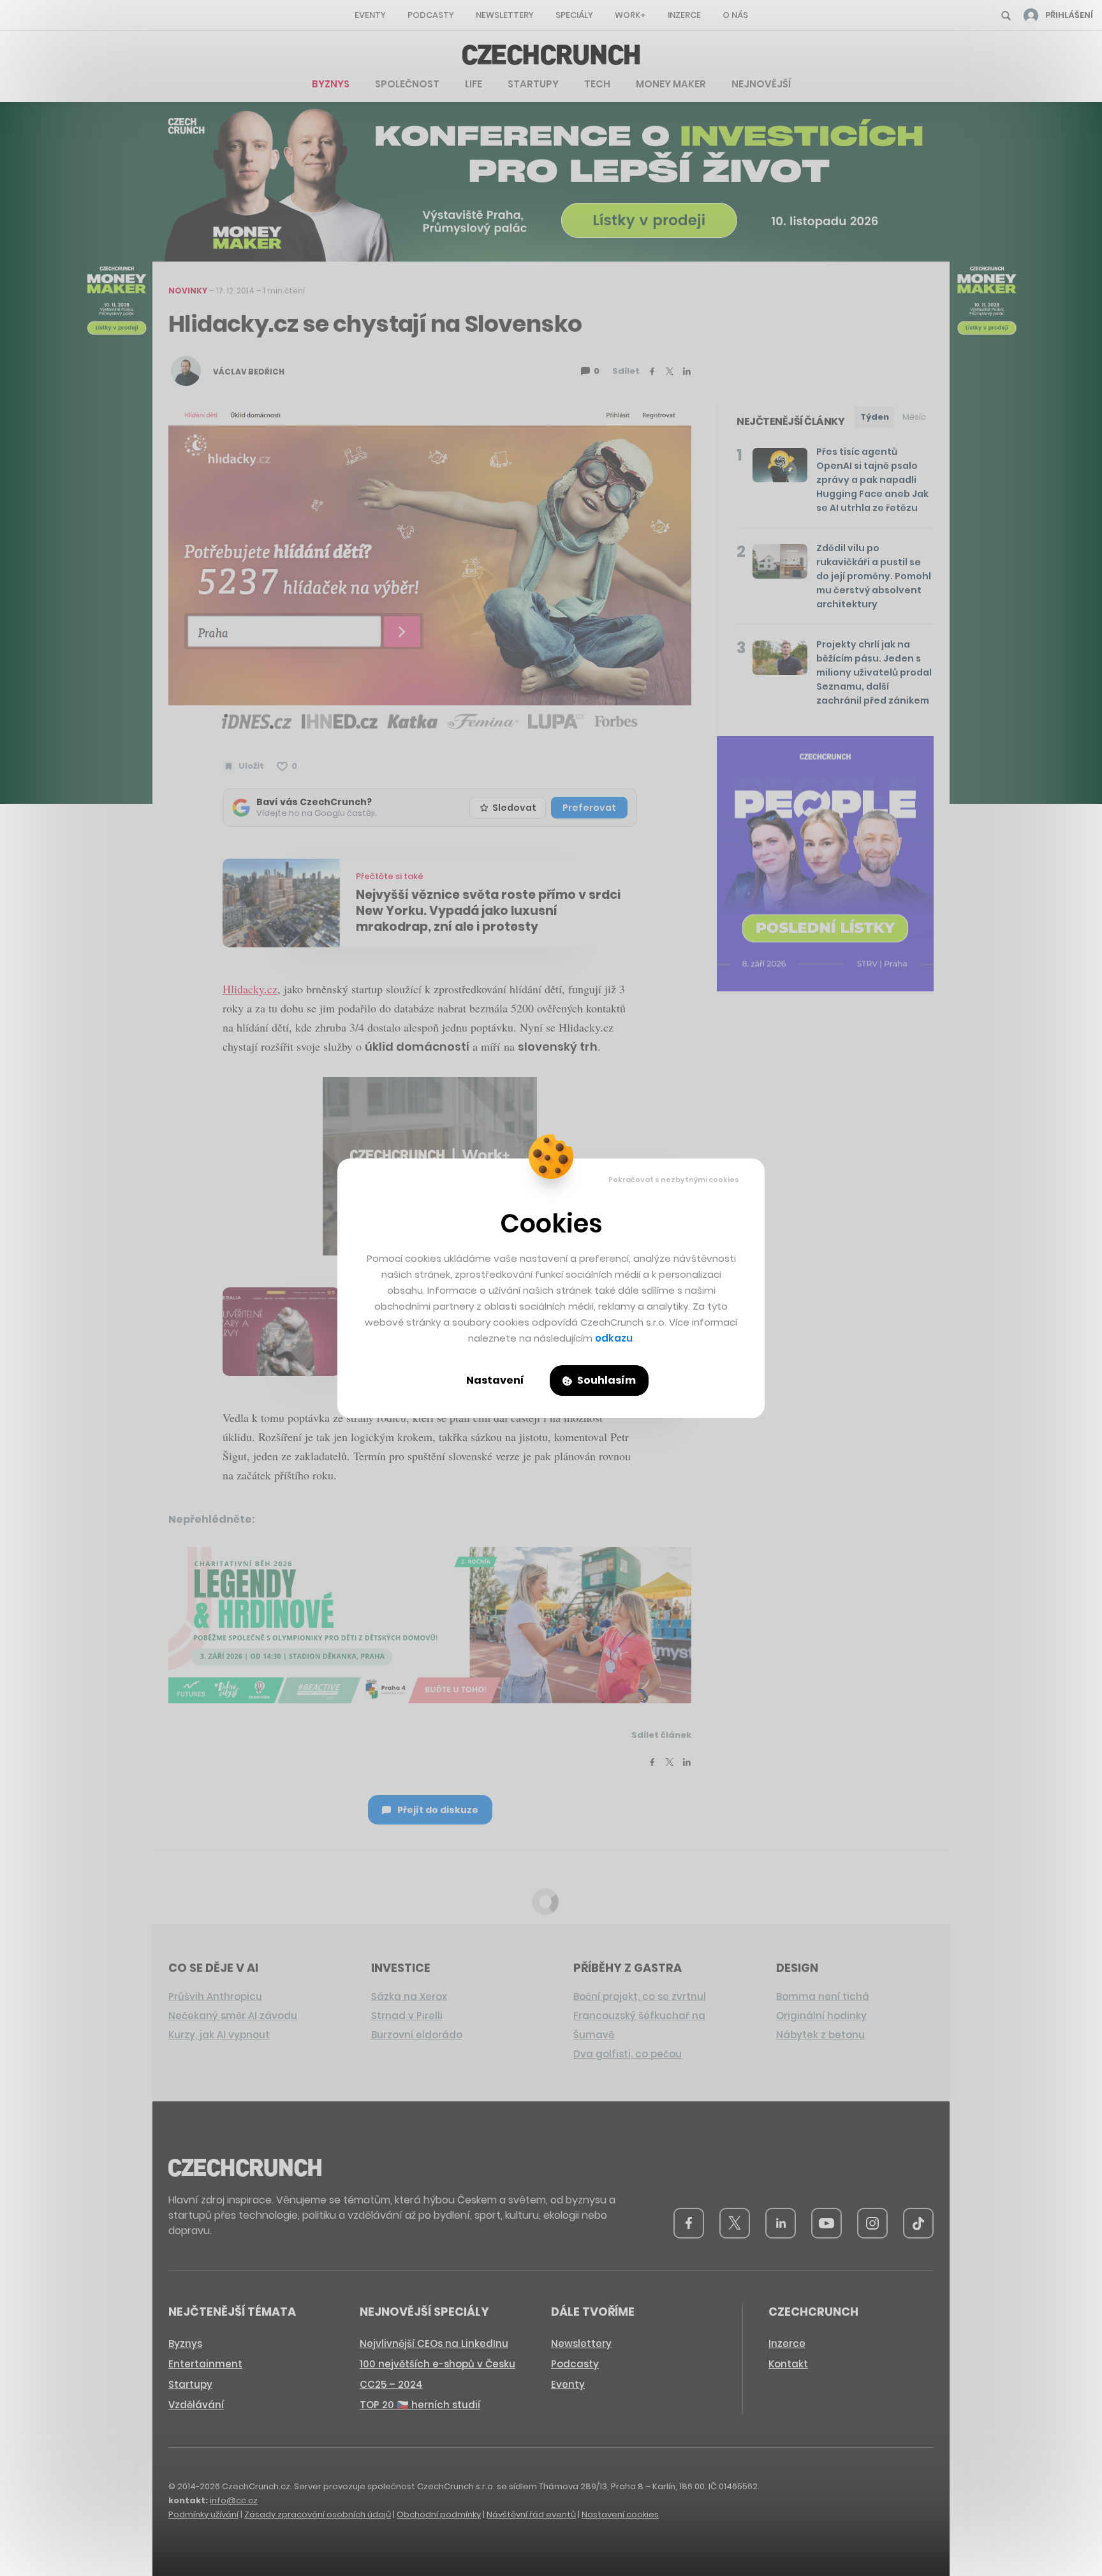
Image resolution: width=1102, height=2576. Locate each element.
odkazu (614, 1338)
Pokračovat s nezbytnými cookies (674, 1180)
